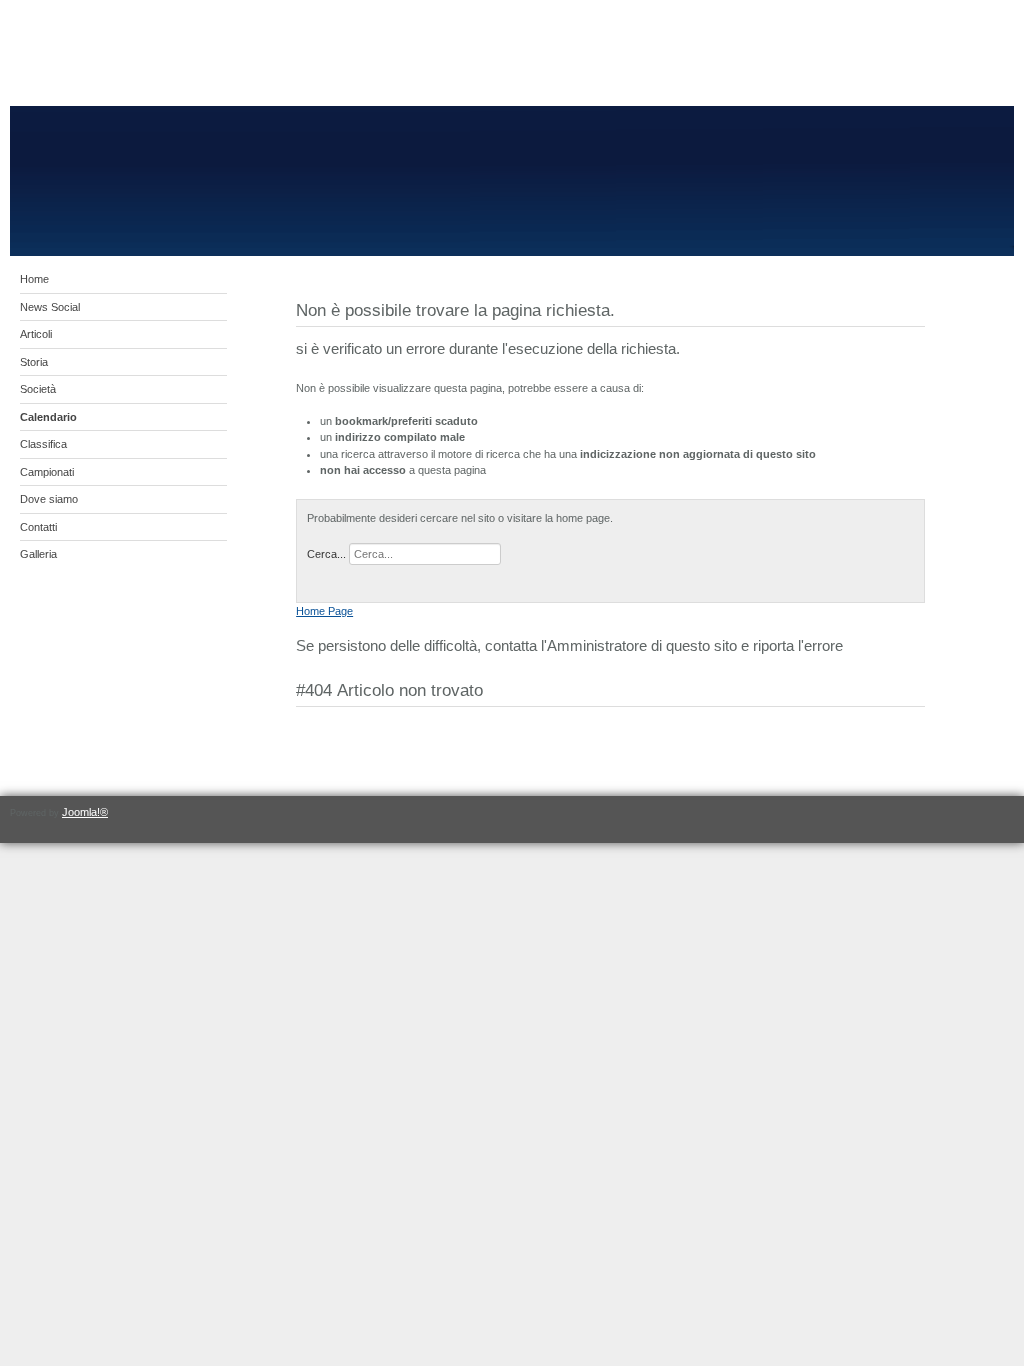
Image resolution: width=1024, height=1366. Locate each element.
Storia (34, 362)
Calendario (48, 417)
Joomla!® (85, 812)
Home (34, 279)
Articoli (36, 334)
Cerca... (326, 554)
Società (38, 389)
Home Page (324, 611)
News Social (50, 307)
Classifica (43, 444)
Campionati (47, 472)
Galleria (38, 554)
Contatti (38, 527)
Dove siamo (49, 499)
